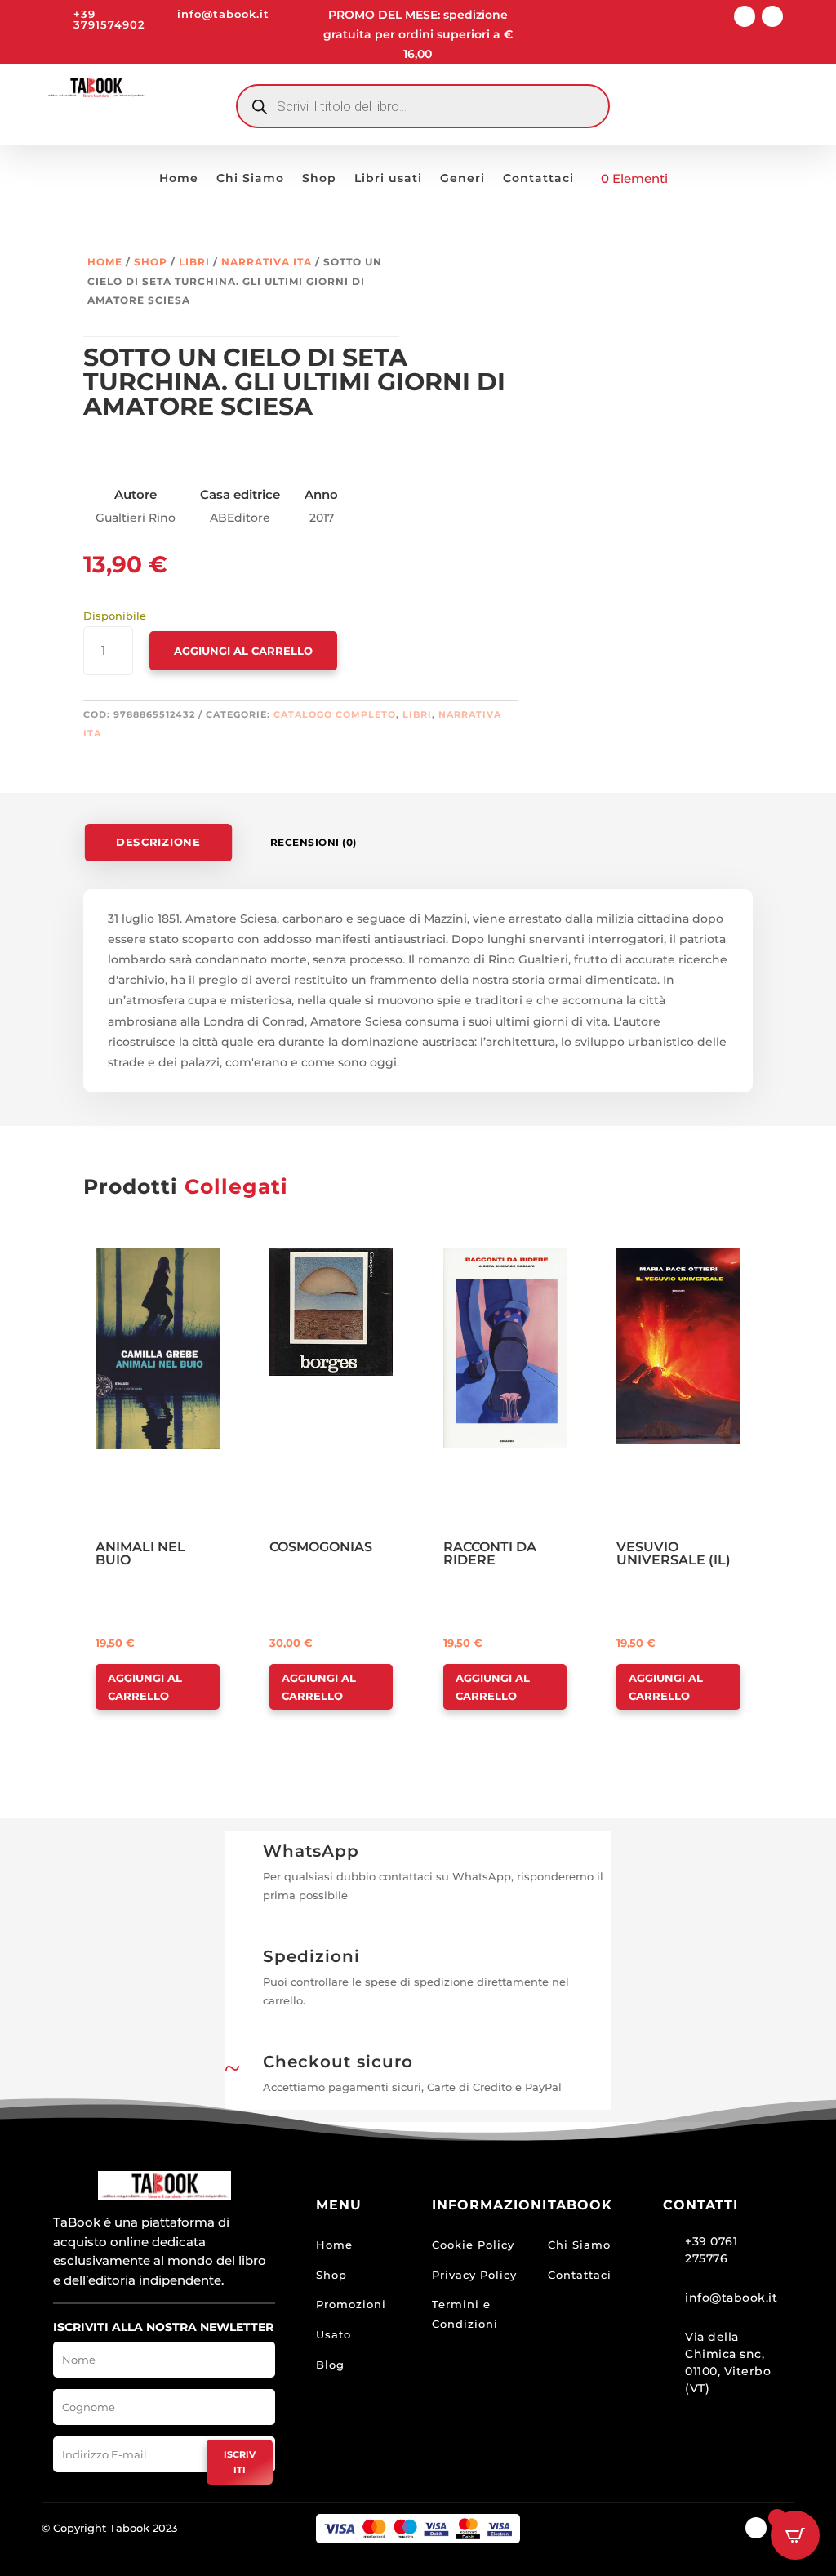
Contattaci (538, 179)
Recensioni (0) (313, 842)
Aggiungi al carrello (243, 651)
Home (179, 179)
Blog (330, 2365)
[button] (142, 1262)
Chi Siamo (250, 179)
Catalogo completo (335, 714)
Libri (194, 262)
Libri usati (388, 179)
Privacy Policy (474, 2275)
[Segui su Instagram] (772, 16)
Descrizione (159, 842)
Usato (334, 2334)
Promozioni (351, 2304)
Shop (319, 179)
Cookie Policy (473, 2245)
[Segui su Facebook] (745, 16)
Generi (462, 179)
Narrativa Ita (267, 262)
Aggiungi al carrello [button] (145, 1687)
